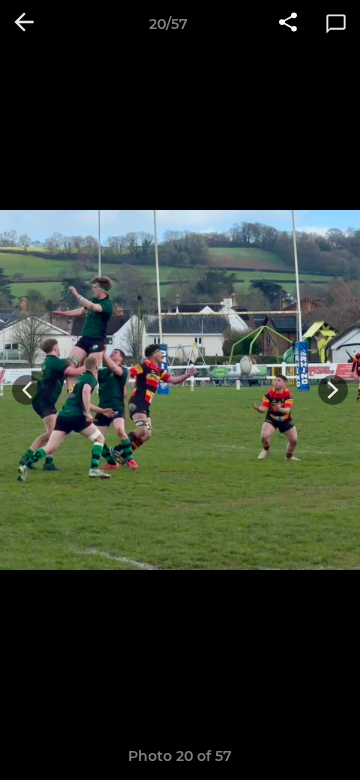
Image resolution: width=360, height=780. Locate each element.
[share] (288, 24)
